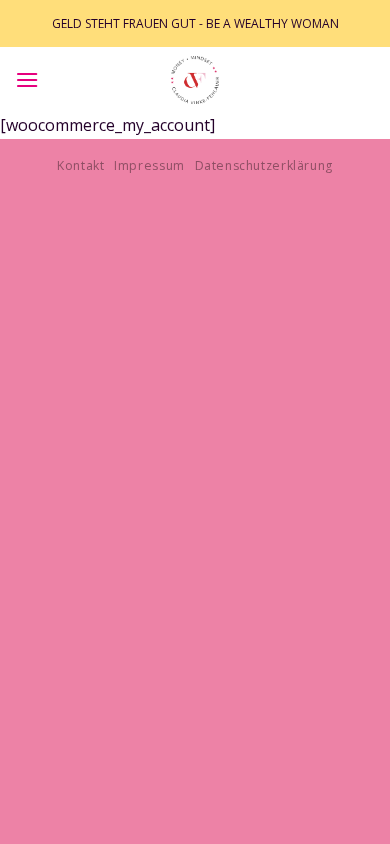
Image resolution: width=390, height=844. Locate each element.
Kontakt (80, 165)
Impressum (149, 165)
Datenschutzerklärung (264, 165)
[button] (27, 79)
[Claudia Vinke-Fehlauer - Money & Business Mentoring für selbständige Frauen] (195, 80)
